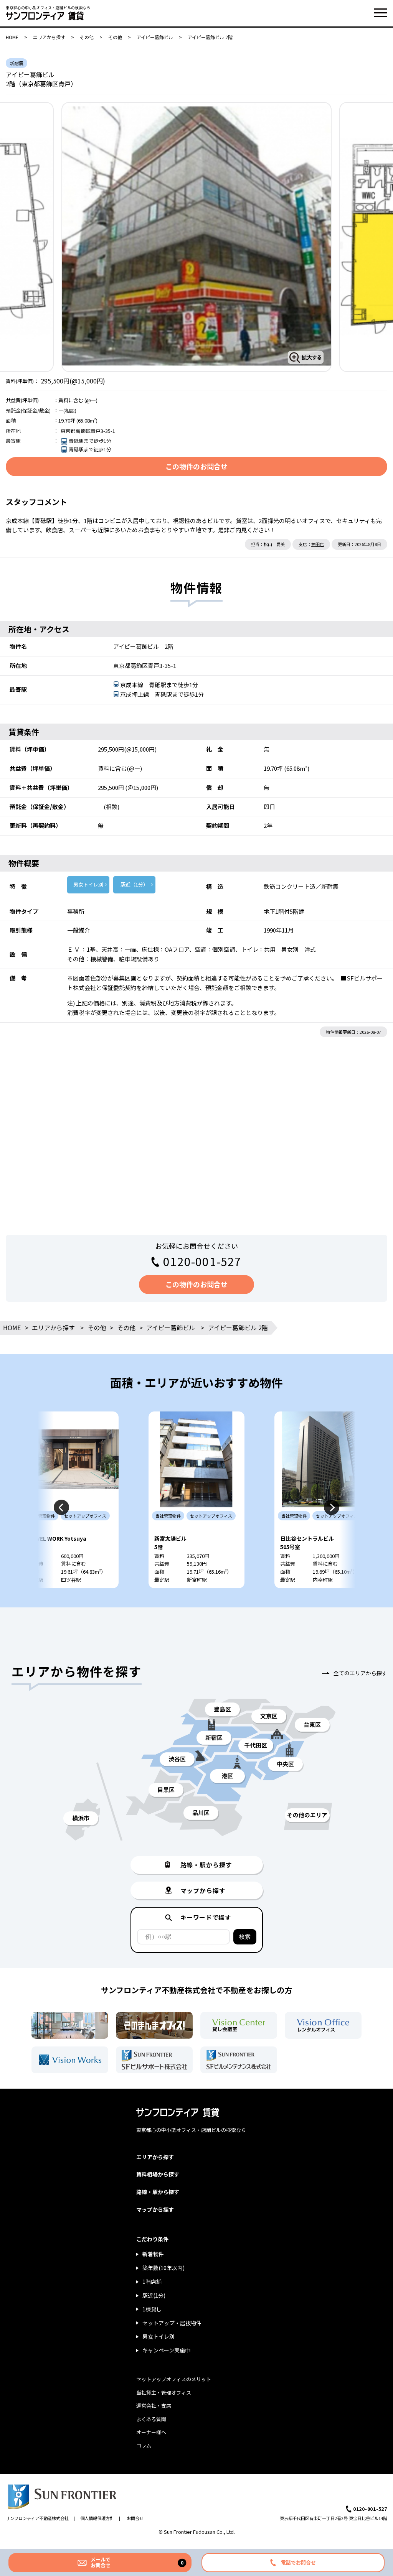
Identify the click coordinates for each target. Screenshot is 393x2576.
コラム (144, 2445)
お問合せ (135, 2518)
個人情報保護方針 (97, 2518)
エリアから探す (49, 37)
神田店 (318, 544)
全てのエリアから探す (360, 1673)
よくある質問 (151, 2419)
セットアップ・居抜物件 (172, 2323)
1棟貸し (152, 2309)
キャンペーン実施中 (166, 2350)
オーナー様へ (151, 2432)
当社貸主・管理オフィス (164, 2393)
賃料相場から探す (158, 2174)
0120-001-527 (202, 1261)
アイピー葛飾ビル (155, 37)
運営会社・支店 (154, 2406)
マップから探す (155, 2209)
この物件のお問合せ (196, 466)
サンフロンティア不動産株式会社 (37, 2518)
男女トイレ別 (88, 884)
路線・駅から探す (158, 2192)
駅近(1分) (154, 2295)
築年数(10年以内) (163, 2268)
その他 (87, 37)
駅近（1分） (134, 884)
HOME (12, 37)
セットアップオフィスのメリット (174, 2379)
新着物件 (153, 2254)
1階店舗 (152, 2282)
